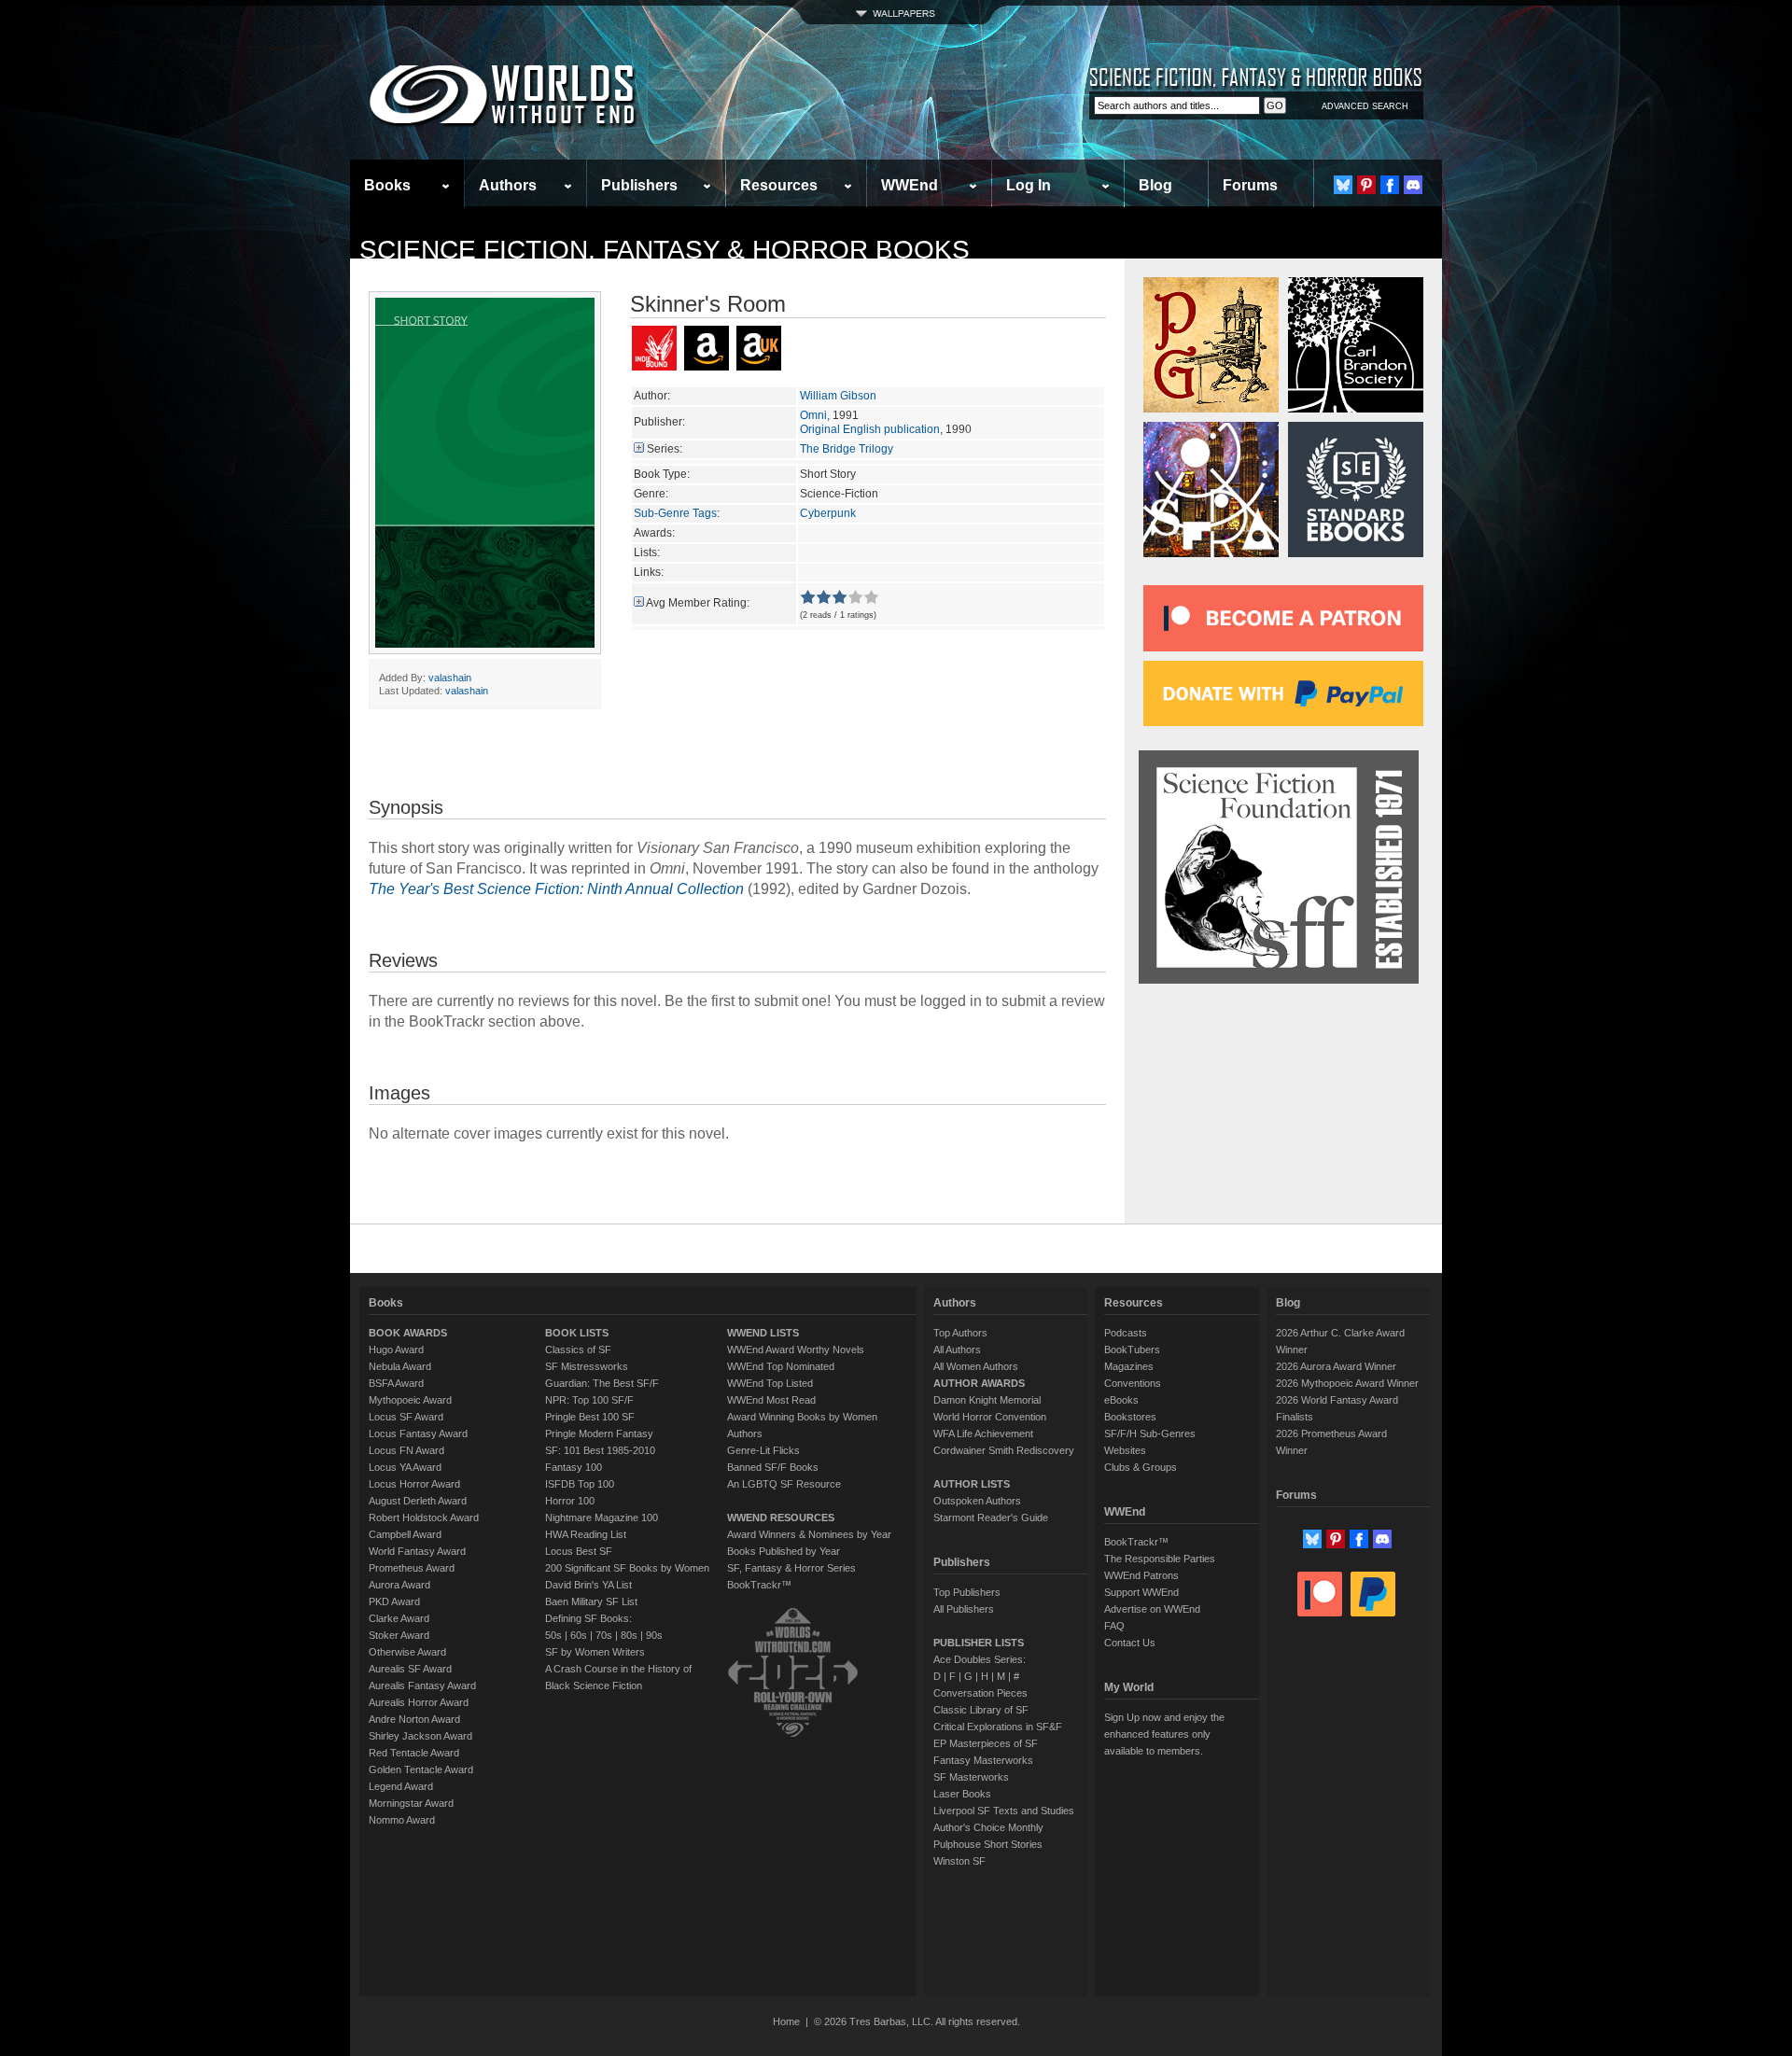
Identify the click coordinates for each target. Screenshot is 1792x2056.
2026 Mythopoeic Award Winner (1347, 1383)
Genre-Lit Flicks (763, 1450)
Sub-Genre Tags (675, 513)
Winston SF (959, 1861)
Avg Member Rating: (698, 603)
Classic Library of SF (981, 1710)
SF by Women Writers (595, 1652)
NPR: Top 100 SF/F (589, 1400)
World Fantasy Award (417, 1551)
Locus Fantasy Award (418, 1434)
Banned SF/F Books (773, 1467)
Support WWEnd (1141, 1592)
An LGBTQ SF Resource (784, 1484)
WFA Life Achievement (983, 1434)
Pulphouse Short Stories (988, 1844)
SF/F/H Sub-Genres (1150, 1434)
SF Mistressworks (587, 1366)
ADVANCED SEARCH (1365, 106)
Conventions (1133, 1383)
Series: (665, 449)
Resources (779, 185)
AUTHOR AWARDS (979, 1383)
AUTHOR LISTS (972, 1484)
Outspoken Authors (977, 1501)
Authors (508, 185)
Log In (1029, 185)
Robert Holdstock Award (424, 1518)
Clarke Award (399, 1618)
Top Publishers (967, 1592)
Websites (1125, 1450)
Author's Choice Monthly (988, 1827)
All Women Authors (976, 1366)
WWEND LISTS (763, 1333)
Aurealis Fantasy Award (422, 1685)
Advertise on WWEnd (1152, 1609)
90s (654, 1635)
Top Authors (960, 1333)
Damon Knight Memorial (987, 1400)
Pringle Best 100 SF (590, 1417)
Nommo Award (402, 1820)
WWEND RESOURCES (781, 1518)
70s (604, 1635)
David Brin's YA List (588, 1585)
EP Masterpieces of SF (986, 1743)
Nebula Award (400, 1366)
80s (629, 1635)
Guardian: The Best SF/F (602, 1383)
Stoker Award (399, 1635)
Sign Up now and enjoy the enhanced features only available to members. (1164, 1734)
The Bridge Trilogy (847, 449)
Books (387, 185)
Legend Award (401, 1786)
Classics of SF (578, 1350)
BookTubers (1132, 1350)
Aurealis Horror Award (419, 1702)
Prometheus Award (412, 1568)
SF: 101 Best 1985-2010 (600, 1450)
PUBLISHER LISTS (979, 1643)
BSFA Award (396, 1383)
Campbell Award (405, 1534)
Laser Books (962, 1794)
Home (786, 2021)
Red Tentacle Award (414, 1753)
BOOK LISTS (577, 1333)
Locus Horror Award (414, 1484)
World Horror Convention (990, 1417)
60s (579, 1635)
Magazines (1129, 1366)
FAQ (1114, 1626)
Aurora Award (399, 1585)
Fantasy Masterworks (983, 1760)
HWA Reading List (586, 1534)
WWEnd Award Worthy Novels (796, 1350)
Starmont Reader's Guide (991, 1518)
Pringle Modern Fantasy (599, 1434)
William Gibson (838, 396)
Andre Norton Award (414, 1719)
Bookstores (1130, 1417)
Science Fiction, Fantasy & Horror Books (665, 250)
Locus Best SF (579, 1551)
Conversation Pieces (980, 1693)
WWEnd (910, 185)
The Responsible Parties (1160, 1559)
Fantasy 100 (574, 1467)
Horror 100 (570, 1501)
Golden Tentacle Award (421, 1769)
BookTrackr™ (759, 1585)
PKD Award (394, 1601)
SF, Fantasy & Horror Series (791, 1568)
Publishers (639, 185)
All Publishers (964, 1609)
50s (553, 1635)
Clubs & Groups (1141, 1467)
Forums (1250, 185)
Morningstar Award (411, 1803)
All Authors (957, 1350)
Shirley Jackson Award (420, 1736)
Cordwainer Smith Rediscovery (1004, 1450)
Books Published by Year (784, 1551)
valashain (450, 678)
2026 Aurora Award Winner (1336, 1366)
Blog (1155, 185)
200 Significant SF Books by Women (627, 1568)
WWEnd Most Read (771, 1400)
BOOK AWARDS (408, 1333)
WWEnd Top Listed (770, 1383)
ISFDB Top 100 (580, 1484)
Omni (813, 415)
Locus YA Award (405, 1467)
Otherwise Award (407, 1652)
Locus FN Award (406, 1450)
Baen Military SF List (591, 1601)
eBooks (1121, 1400)
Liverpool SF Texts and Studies (1004, 1811)
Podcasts (1126, 1333)
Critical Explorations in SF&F (998, 1727)
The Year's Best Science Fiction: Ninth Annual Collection (556, 889)
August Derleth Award (418, 1501)
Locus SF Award (406, 1417)
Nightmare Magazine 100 (602, 1518)
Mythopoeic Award (410, 1400)
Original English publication (870, 429)
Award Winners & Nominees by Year (809, 1534)
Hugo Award (396, 1350)
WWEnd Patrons (1141, 1575)
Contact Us (1130, 1643)
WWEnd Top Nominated (781, 1366)
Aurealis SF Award (410, 1669)
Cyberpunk (828, 513)
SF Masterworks (971, 1777)
